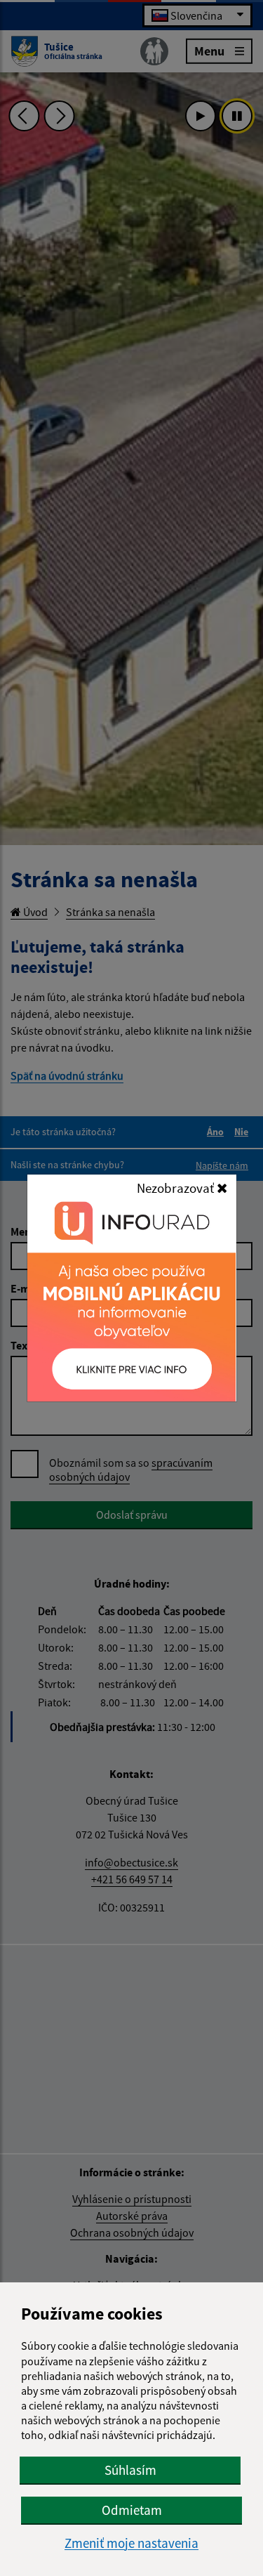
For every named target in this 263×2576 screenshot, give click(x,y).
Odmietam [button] (132, 2510)
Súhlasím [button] (130, 2470)
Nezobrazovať (177, 1188)
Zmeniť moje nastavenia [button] (131, 2543)
